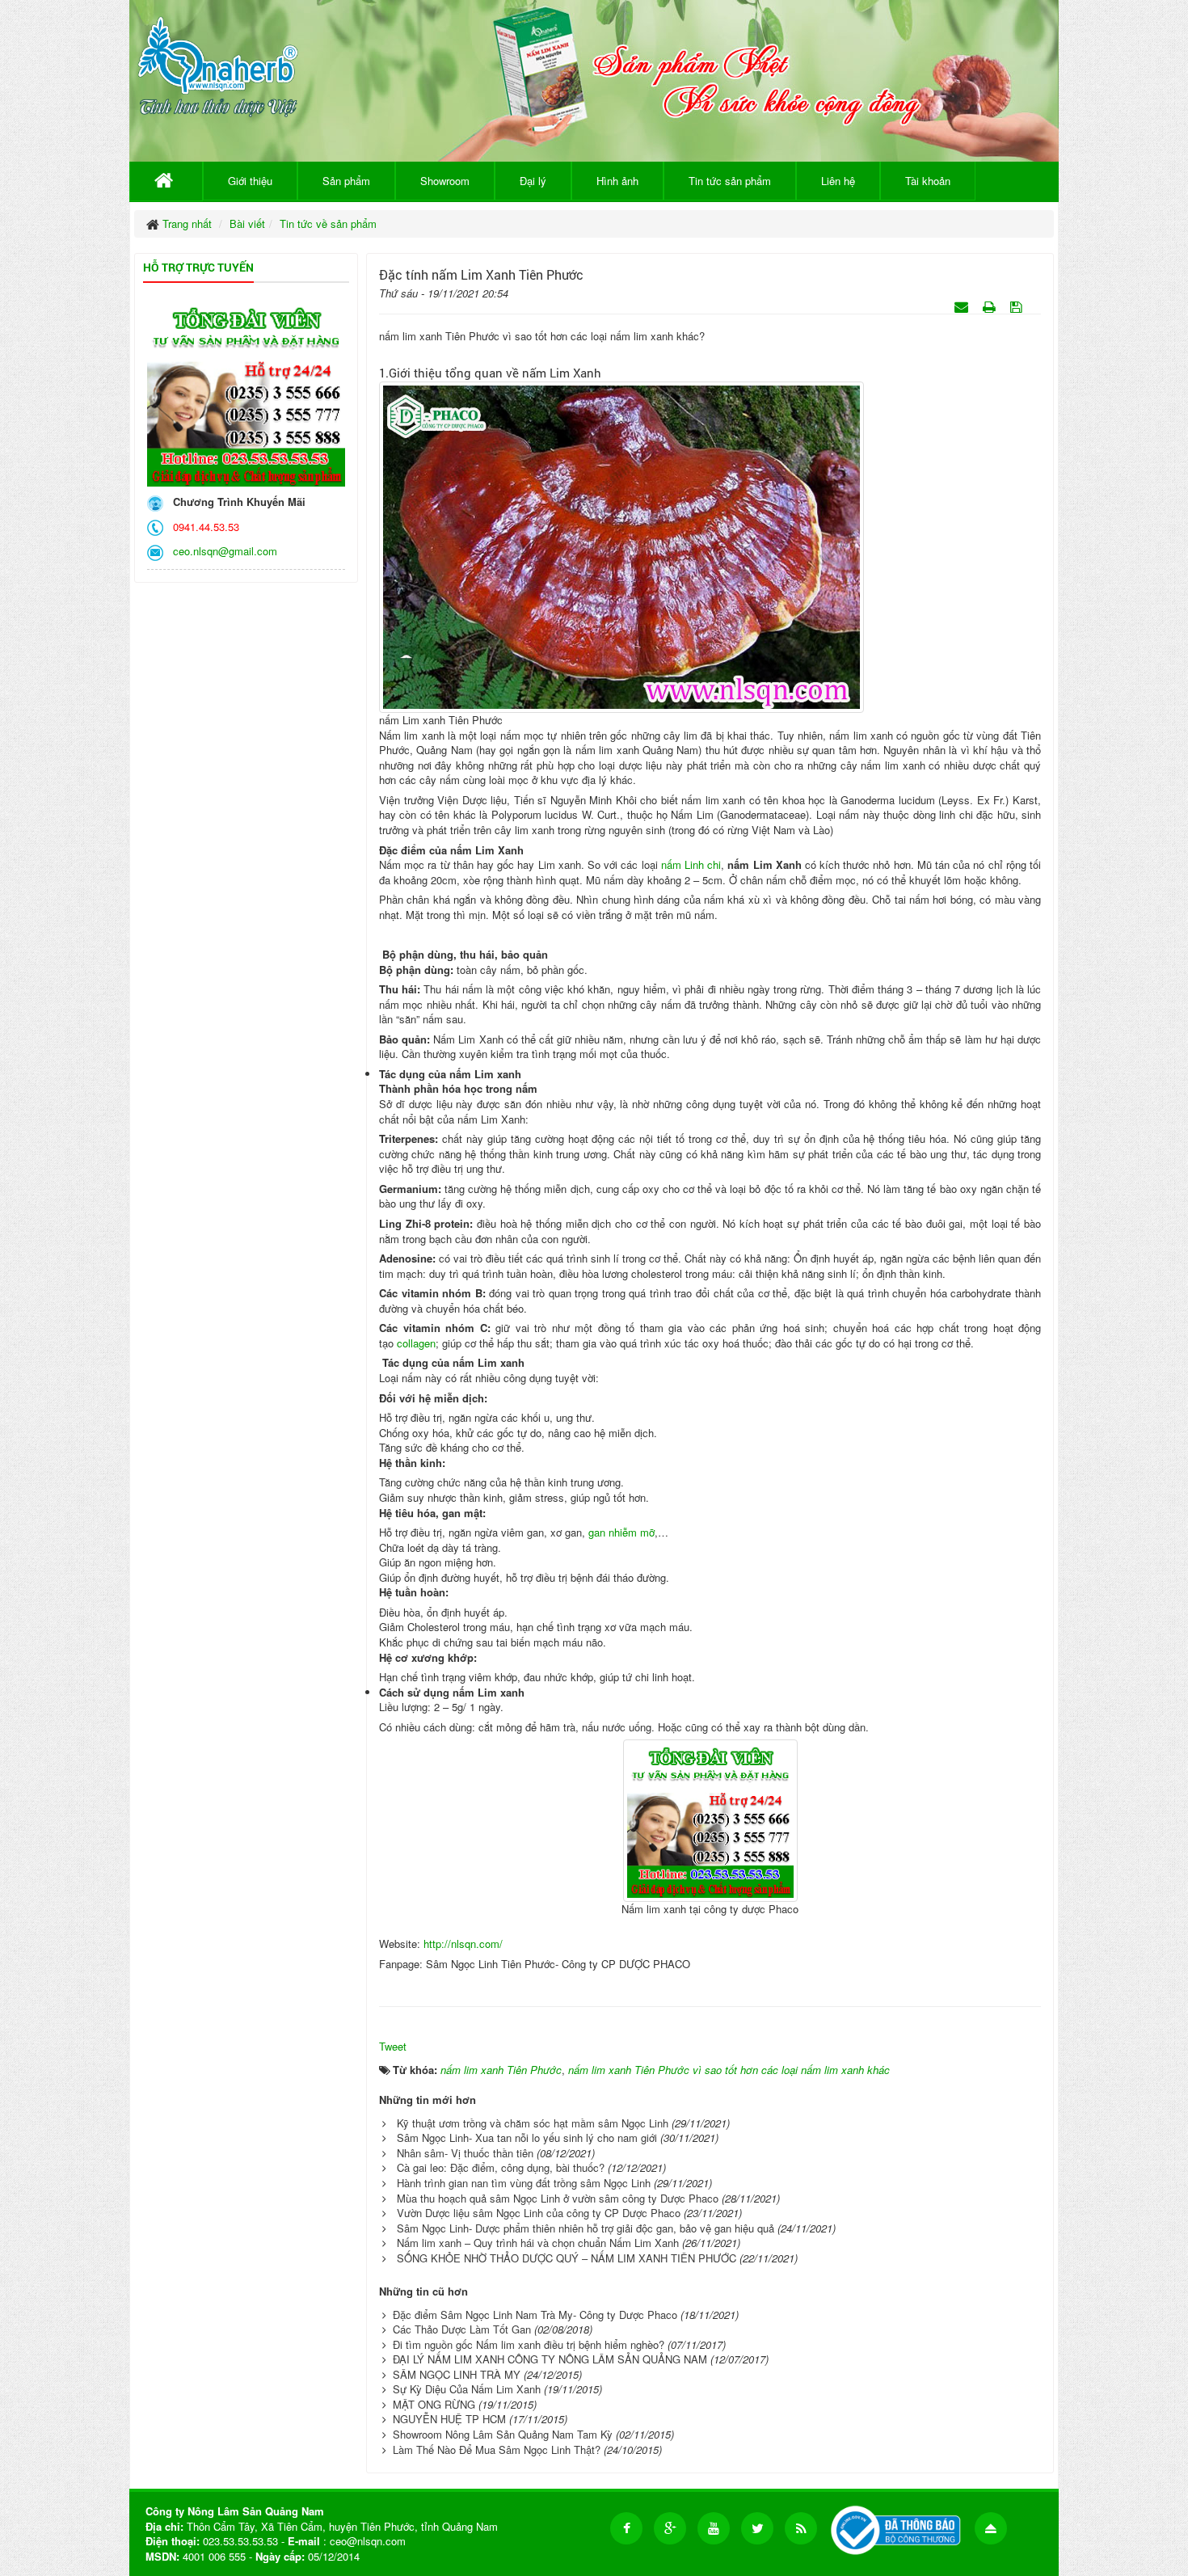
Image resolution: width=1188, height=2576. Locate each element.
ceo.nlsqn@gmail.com (222, 551)
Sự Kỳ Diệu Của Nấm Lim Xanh (467, 2389)
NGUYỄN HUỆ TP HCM (449, 2419)
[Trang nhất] (166, 181)
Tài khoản (928, 181)
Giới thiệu (250, 181)
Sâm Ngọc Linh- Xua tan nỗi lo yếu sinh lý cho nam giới (527, 2138)
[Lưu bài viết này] (1018, 306)
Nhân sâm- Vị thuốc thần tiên (465, 2153)
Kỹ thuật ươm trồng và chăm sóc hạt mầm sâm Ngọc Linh (533, 2123)
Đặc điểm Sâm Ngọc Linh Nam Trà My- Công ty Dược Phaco (535, 2315)
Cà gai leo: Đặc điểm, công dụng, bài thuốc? (501, 2167)
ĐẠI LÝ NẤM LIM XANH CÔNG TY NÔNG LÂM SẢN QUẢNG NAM (550, 2359)
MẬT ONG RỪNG (434, 2404)
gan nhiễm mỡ (621, 1532)
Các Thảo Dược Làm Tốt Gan (462, 2329)
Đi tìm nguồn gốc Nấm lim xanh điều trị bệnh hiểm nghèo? (529, 2344)
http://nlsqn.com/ (463, 1944)
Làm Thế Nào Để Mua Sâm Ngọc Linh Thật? (497, 2450)
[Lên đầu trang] (991, 2528)
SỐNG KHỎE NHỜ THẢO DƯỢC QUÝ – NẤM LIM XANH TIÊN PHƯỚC (567, 2258)
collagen (416, 1343)
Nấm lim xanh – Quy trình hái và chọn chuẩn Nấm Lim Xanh (538, 2243)
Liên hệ (838, 181)
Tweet (393, 2046)
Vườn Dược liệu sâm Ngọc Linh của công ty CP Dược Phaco (539, 2213)
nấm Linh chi (691, 864)
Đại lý (533, 181)
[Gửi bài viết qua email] (963, 306)
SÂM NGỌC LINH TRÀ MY (457, 2374)
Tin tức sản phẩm (730, 181)
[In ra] (991, 306)
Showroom (445, 181)
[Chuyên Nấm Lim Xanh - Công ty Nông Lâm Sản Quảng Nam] (218, 63)
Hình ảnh (617, 181)
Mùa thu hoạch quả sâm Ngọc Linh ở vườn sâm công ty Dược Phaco (558, 2198)
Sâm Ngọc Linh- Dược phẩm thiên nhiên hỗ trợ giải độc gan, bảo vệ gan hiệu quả (586, 2228)
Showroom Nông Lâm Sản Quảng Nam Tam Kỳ (503, 2434)
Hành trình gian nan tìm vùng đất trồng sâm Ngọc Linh (524, 2183)
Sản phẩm (346, 181)
